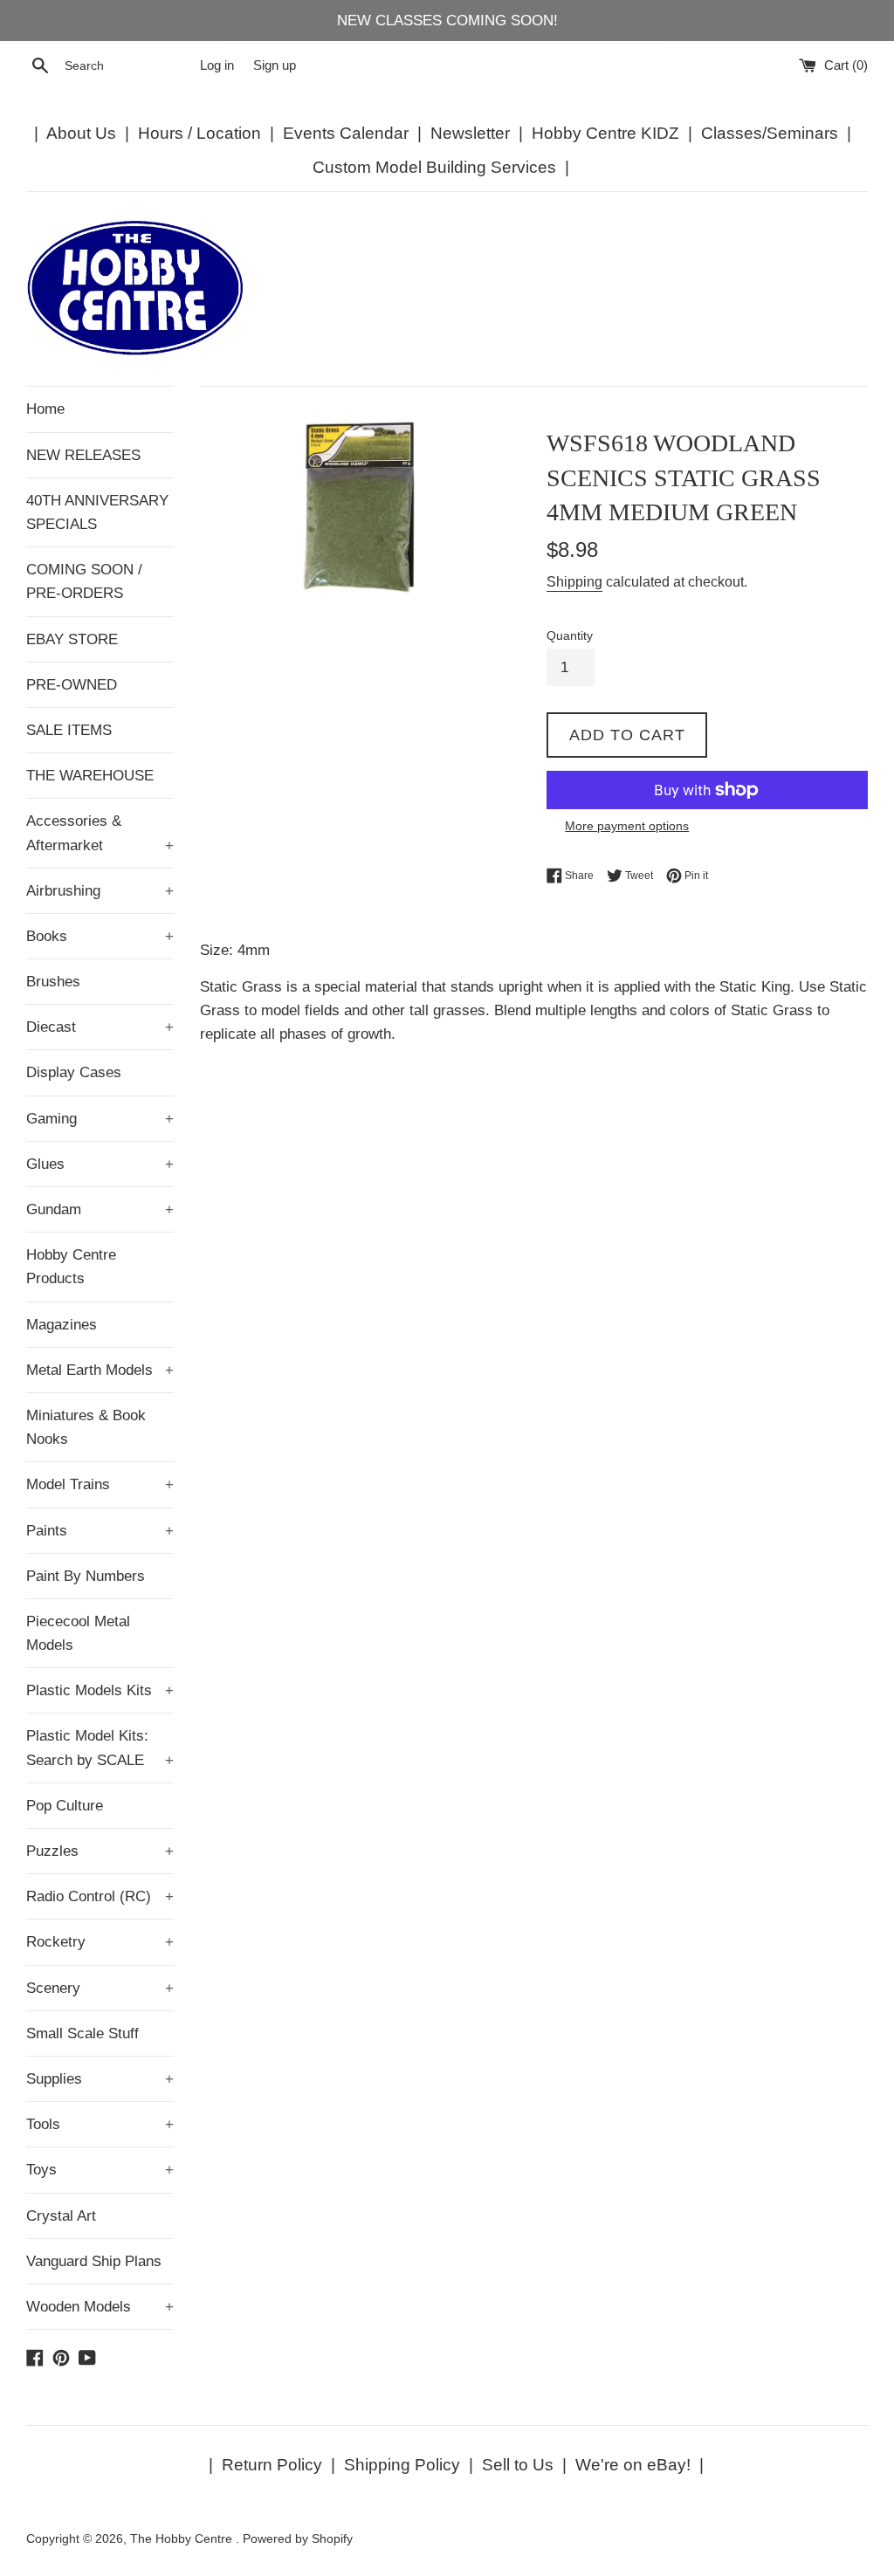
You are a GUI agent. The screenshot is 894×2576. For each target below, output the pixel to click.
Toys (100, 2170)
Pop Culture (65, 1806)
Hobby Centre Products (71, 1267)
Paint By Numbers (86, 1576)
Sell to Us (518, 2465)
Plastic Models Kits (100, 1690)
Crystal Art (61, 2216)
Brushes (53, 982)
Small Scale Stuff (83, 2033)
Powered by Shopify (298, 2539)
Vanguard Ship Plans (94, 2261)
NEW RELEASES (83, 455)
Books (100, 936)
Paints (100, 1531)
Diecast (100, 1027)
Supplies (100, 2079)
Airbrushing (100, 891)
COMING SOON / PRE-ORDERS (84, 581)
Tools (100, 2124)
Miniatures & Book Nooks (86, 1427)
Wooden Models (100, 2307)
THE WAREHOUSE (90, 776)
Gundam (100, 1209)
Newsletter (470, 133)
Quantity (570, 636)
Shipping (574, 582)
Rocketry (100, 1942)
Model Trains (100, 1484)
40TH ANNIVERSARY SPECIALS (97, 512)
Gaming (100, 1119)
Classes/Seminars (770, 133)
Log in (217, 65)
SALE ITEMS (69, 730)
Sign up (275, 65)
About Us (81, 133)
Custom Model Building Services (434, 167)
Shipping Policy (402, 2465)
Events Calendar (346, 133)
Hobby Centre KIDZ (605, 133)
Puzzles (100, 1851)
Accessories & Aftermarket (100, 833)
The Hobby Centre (183, 2539)
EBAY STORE (72, 639)
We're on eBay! (633, 2465)
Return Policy (272, 2465)
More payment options (627, 826)
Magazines (62, 1325)
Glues (100, 1164)
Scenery (100, 1988)
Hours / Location (199, 133)
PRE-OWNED (72, 685)
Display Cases (74, 1072)
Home (45, 409)
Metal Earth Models (100, 1370)
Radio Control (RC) (100, 1896)
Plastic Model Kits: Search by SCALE (100, 1748)
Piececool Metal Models (78, 1633)
